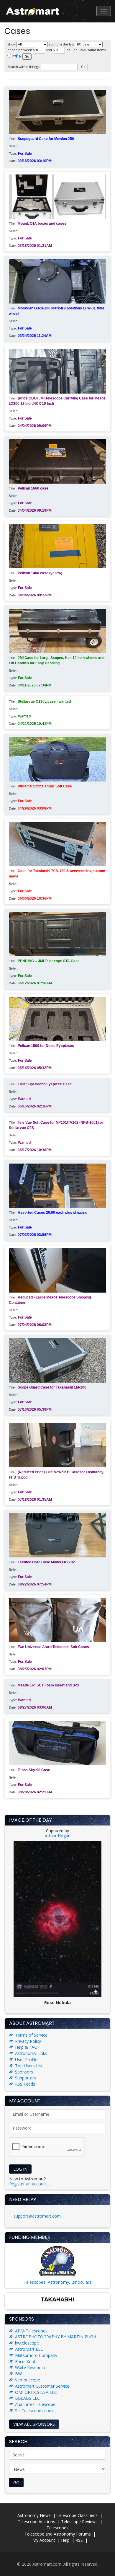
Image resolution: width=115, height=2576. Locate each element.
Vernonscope (28, 2380)
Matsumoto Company (36, 2355)
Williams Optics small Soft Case (45, 786)
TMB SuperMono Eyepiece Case (45, 1084)
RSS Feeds (25, 2084)
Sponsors (24, 2072)
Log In (20, 2169)
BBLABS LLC (27, 2398)
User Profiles (27, 2059)
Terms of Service (31, 2035)
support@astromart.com (37, 2216)
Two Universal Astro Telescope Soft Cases (53, 1647)
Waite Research (30, 2367)
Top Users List (29, 2066)
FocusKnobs (27, 2362)
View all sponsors (34, 2424)
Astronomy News (34, 2515)
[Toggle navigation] (104, 11)
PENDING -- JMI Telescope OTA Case (49, 961)
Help (65, 2540)
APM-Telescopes (31, 2331)
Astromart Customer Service (42, 2386)
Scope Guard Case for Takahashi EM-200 (52, 1387)
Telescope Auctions (36, 2522)
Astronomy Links (31, 2053)
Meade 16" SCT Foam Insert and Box (49, 1685)
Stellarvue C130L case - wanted (44, 701)
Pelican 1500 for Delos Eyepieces (46, 1046)
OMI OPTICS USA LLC (36, 2392)
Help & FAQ (26, 2047)
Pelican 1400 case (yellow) (40, 573)
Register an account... (29, 2184)
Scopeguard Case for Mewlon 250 (46, 139)
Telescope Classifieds (77, 2515)
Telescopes (57, 2528)
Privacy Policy (28, 2041)
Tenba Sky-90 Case (34, 1770)
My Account (44, 2540)
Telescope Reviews (79, 2522)
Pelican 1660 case (33, 488)
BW (18, 2374)
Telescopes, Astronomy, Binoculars (57, 2282)
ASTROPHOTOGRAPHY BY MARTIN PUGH (56, 2337)
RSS (79, 2540)
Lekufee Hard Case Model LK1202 (46, 1562)
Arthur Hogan (58, 1836)
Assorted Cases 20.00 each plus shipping (52, 1213)
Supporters (26, 2078)
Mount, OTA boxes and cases (42, 223)
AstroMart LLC (29, 2349)
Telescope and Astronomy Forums (58, 2534)
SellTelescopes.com (34, 2411)
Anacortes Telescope (35, 2404)
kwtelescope (27, 2343)
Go (16, 2483)
